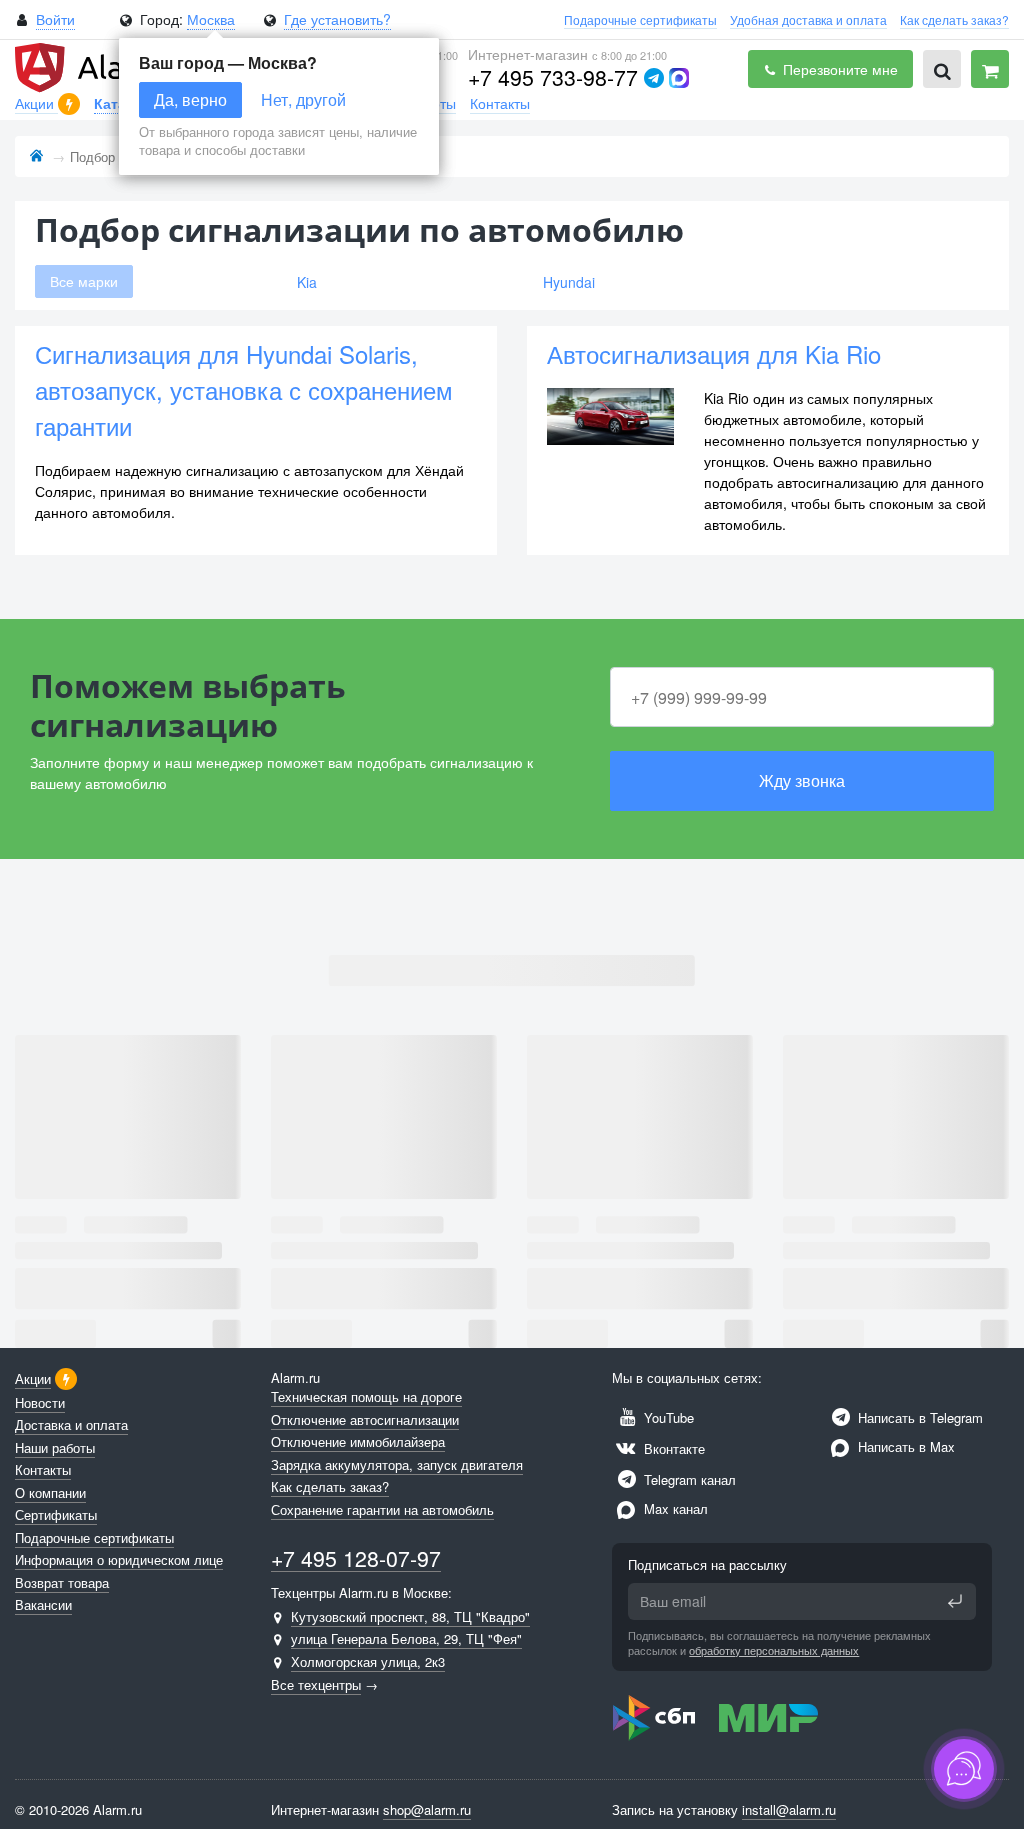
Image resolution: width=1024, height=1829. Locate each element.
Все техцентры (316, 1684)
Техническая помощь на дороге (366, 1396)
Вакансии (43, 1604)
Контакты (500, 103)
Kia (307, 282)
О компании (50, 1492)
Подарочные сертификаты (640, 19)
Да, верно (190, 99)
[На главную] (36, 156)
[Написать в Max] (679, 78)
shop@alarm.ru (427, 1809)
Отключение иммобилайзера (358, 1441)
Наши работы (55, 1447)
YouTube (667, 1417)
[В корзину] (990, 69)
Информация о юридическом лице (119, 1559)
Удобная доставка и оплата (808, 19)
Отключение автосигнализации (365, 1419)
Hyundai (569, 282)
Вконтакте (672, 1448)
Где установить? (337, 19)
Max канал (674, 1508)
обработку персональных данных (774, 1650)
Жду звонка (802, 780)
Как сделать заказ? (954, 19)
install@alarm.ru (789, 1809)
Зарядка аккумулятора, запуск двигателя (397, 1464)
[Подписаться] (955, 1601)
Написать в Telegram (918, 1417)
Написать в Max (904, 1446)
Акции (36, 103)
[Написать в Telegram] (654, 78)
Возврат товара (62, 1582)
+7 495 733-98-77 (553, 77)
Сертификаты (56, 1514)
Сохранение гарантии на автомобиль (382, 1509)
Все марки (84, 281)
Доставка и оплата (71, 1424)
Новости (40, 1402)
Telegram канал (688, 1479)
